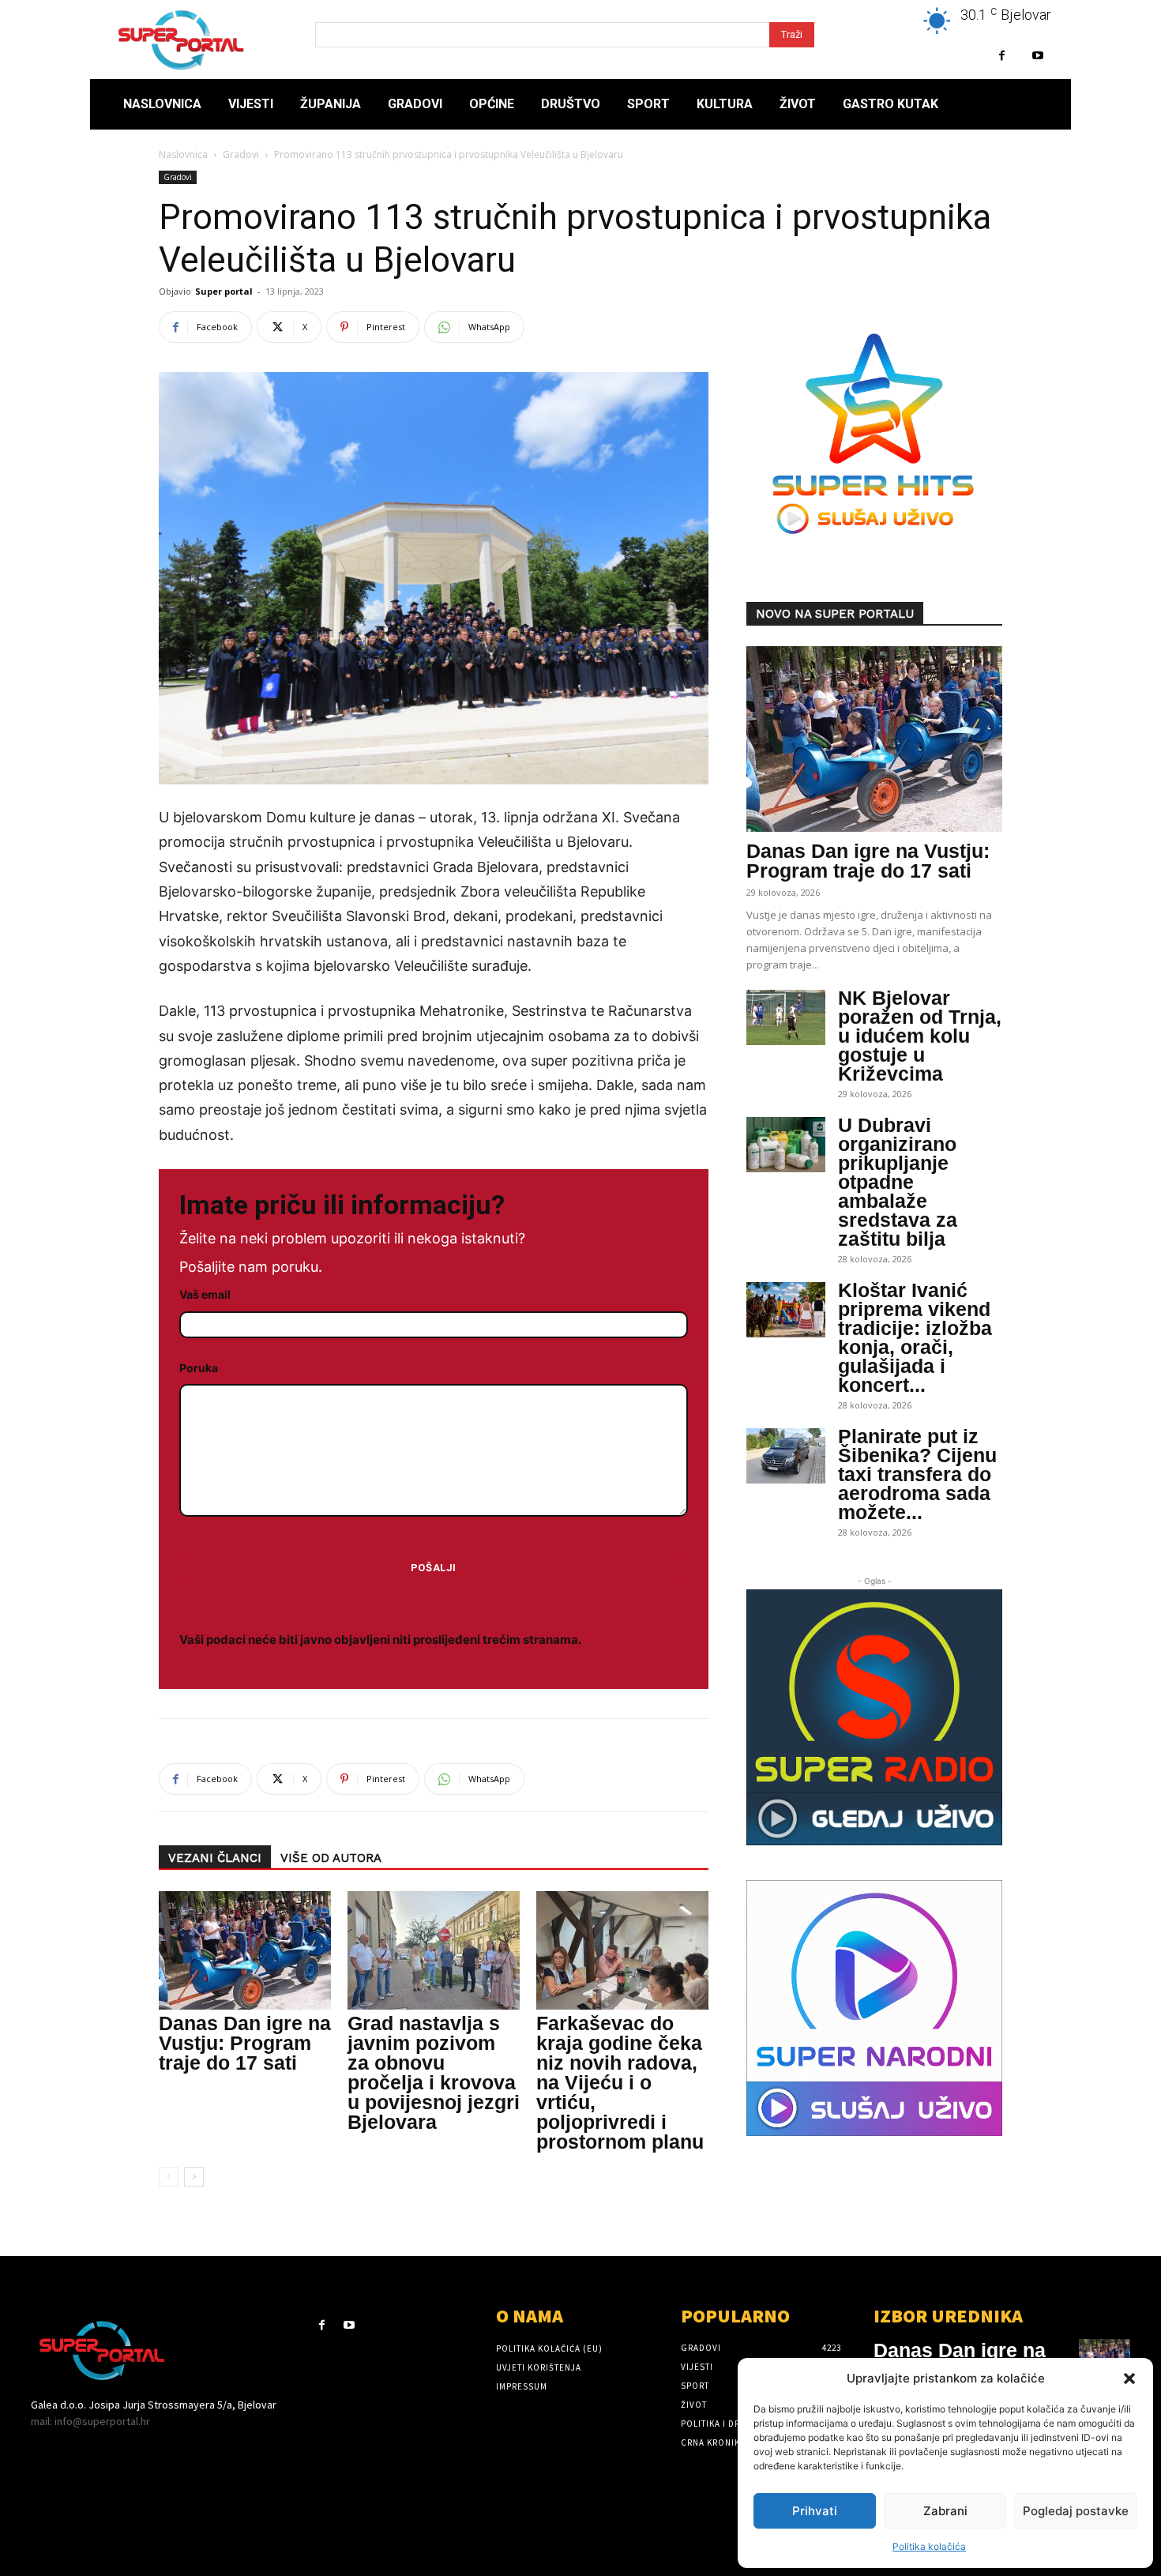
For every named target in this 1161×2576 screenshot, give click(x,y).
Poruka (199, 1368)
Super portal (224, 291)
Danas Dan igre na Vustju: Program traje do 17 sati (245, 2043)
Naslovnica (183, 154)
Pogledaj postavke (1076, 2511)
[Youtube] (1037, 56)
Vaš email (205, 1294)
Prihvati (815, 2511)
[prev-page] (169, 2177)
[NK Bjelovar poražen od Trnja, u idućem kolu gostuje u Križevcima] (786, 1017)
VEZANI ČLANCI (215, 1858)
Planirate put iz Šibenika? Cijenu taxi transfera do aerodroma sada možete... (917, 1474)
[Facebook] (1002, 56)
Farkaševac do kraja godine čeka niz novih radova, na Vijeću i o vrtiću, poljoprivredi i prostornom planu (620, 2082)
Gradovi (241, 154)
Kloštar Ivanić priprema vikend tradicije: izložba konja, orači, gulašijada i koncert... (915, 1337)
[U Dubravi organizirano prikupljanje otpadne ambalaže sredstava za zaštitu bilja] (786, 1145)
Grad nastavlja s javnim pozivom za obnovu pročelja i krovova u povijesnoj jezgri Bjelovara (434, 2072)
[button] (1129, 2379)
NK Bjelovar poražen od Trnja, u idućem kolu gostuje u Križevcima (920, 1036)
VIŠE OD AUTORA (331, 1858)
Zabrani (945, 2511)
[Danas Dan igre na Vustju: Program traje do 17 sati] (245, 1950)
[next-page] (194, 2177)
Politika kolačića (929, 2546)
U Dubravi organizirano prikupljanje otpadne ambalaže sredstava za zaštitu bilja (898, 1182)
